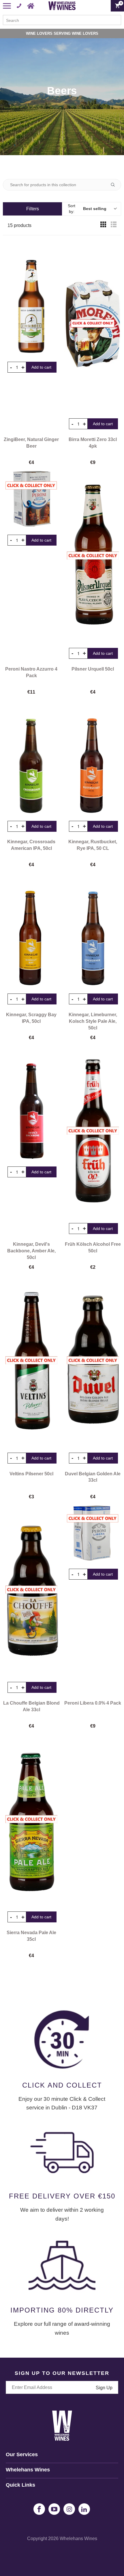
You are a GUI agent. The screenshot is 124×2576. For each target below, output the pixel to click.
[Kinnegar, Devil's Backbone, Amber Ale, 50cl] (31, 1102)
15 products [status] (19, 225)
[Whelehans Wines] (62, 6)
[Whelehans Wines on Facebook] (39, 2509)
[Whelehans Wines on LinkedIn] (84, 2509)
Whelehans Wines (78, 2539)
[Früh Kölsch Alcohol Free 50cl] (93, 1131)
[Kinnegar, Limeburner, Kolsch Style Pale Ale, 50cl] (93, 929)
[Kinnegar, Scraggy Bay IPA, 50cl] (31, 929)
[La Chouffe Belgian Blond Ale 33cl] (31, 1590)
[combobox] (62, 20)
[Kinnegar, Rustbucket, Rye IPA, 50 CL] (93, 757)
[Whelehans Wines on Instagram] (69, 2509)
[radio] (103, 226)
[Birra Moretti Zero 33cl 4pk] (93, 326)
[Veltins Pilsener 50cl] (31, 1360)
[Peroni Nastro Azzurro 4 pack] (31, 499)
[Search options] (115, 185)
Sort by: (87, 209)
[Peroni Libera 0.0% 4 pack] (93, 1533)
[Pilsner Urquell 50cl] (93, 556)
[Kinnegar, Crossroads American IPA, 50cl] (31, 757)
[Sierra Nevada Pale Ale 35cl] (31, 1819)
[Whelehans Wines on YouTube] (54, 2509)
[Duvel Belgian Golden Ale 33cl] (93, 1360)
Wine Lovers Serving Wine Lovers (62, 33)
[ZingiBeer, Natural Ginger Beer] (31, 298)
